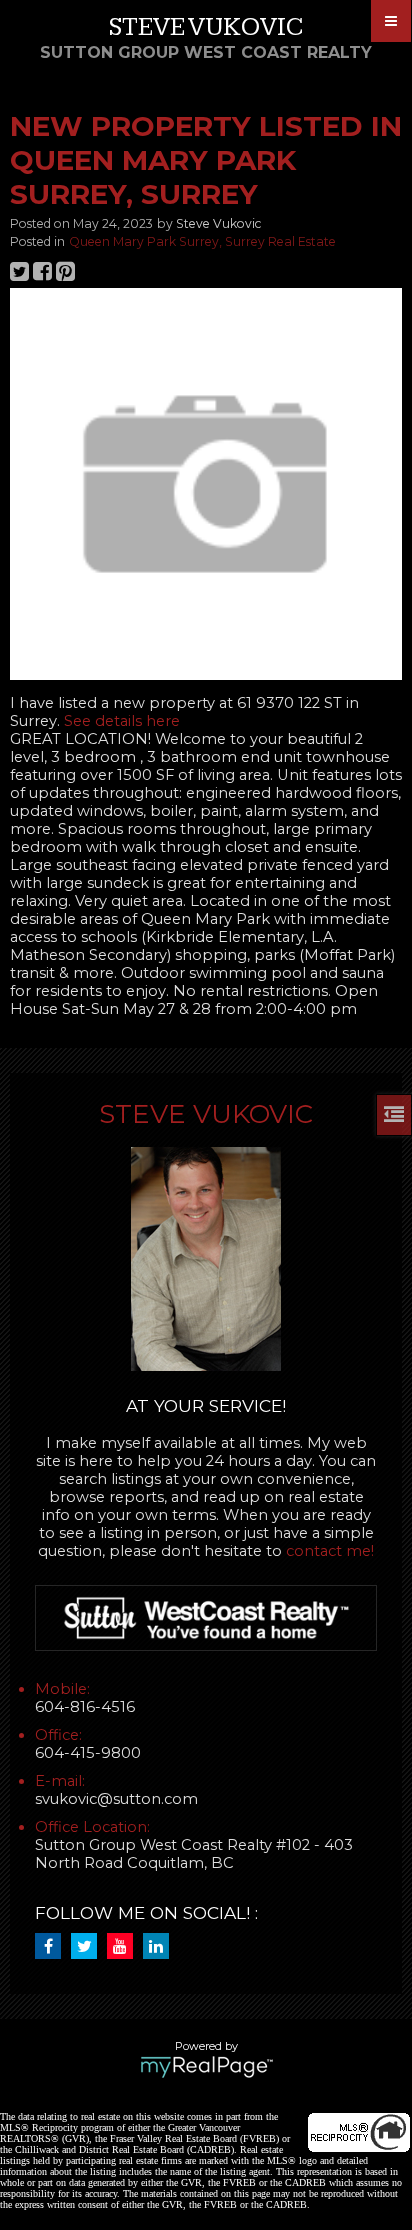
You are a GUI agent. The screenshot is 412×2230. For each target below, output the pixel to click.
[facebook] (53, 1947)
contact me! (330, 1551)
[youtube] (125, 1947)
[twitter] (89, 1947)
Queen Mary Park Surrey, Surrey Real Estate (202, 241)
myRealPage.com (206, 2067)
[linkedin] (161, 1947)
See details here (122, 721)
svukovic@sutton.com (116, 1799)
